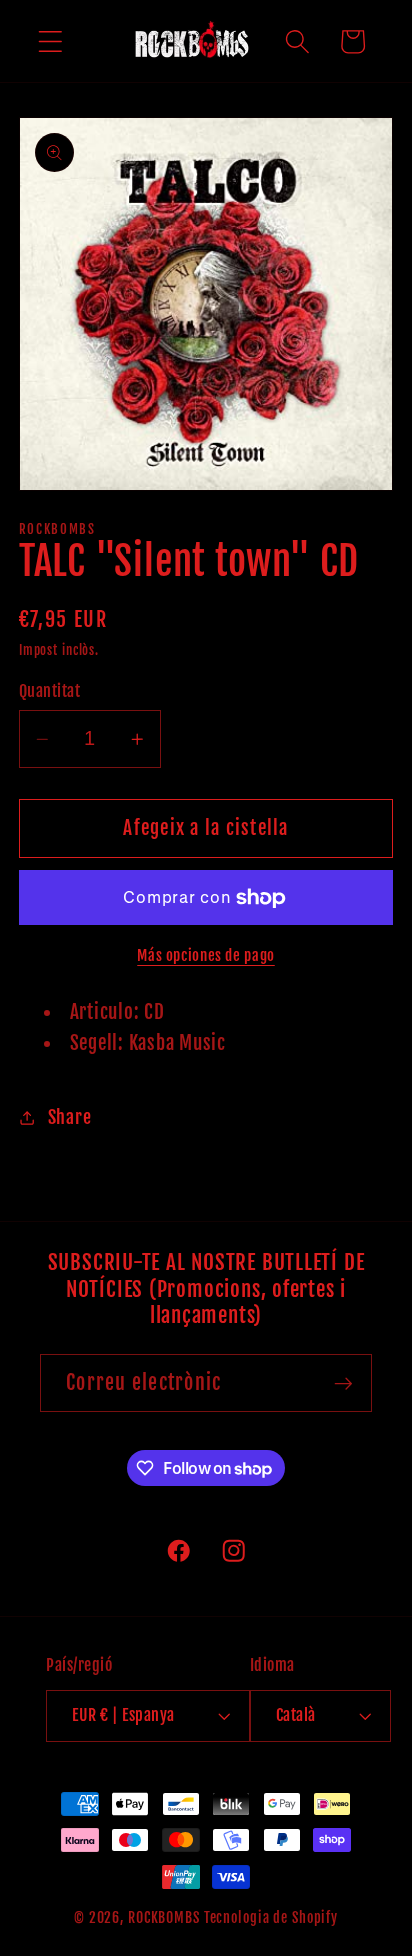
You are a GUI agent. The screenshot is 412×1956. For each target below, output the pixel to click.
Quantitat (50, 691)
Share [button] (70, 1117)
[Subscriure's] (343, 1383)
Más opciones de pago (206, 955)
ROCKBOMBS (164, 1917)
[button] (50, 41)
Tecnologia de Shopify (271, 1917)
